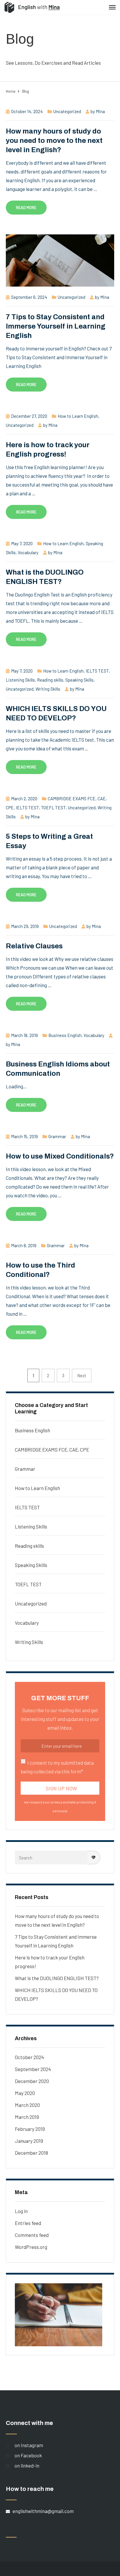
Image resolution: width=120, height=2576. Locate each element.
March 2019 (27, 2117)
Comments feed (32, 2235)
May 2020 (25, 2093)
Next (82, 1375)
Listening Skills (20, 680)
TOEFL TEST (53, 808)
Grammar (57, 1136)
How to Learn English (78, 416)
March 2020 (27, 2105)
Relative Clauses (34, 946)
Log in (21, 2211)
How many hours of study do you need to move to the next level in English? (54, 141)
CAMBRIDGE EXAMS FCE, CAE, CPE (52, 1450)
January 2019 (29, 2141)
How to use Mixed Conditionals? (60, 1156)
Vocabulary (28, 552)
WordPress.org (31, 2247)
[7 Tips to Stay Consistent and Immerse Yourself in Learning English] (60, 260)
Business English (65, 1035)
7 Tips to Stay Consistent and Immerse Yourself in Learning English (56, 326)
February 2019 (30, 2129)
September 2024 (33, 2069)
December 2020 (32, 2081)
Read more (26, 207)
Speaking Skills (79, 680)
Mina (100, 111)
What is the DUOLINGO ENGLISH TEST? (57, 1978)
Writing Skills (48, 689)
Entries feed (28, 2223)
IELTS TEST (97, 671)
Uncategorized (67, 111)
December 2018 (31, 2153)
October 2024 (29, 2057)
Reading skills (50, 680)
